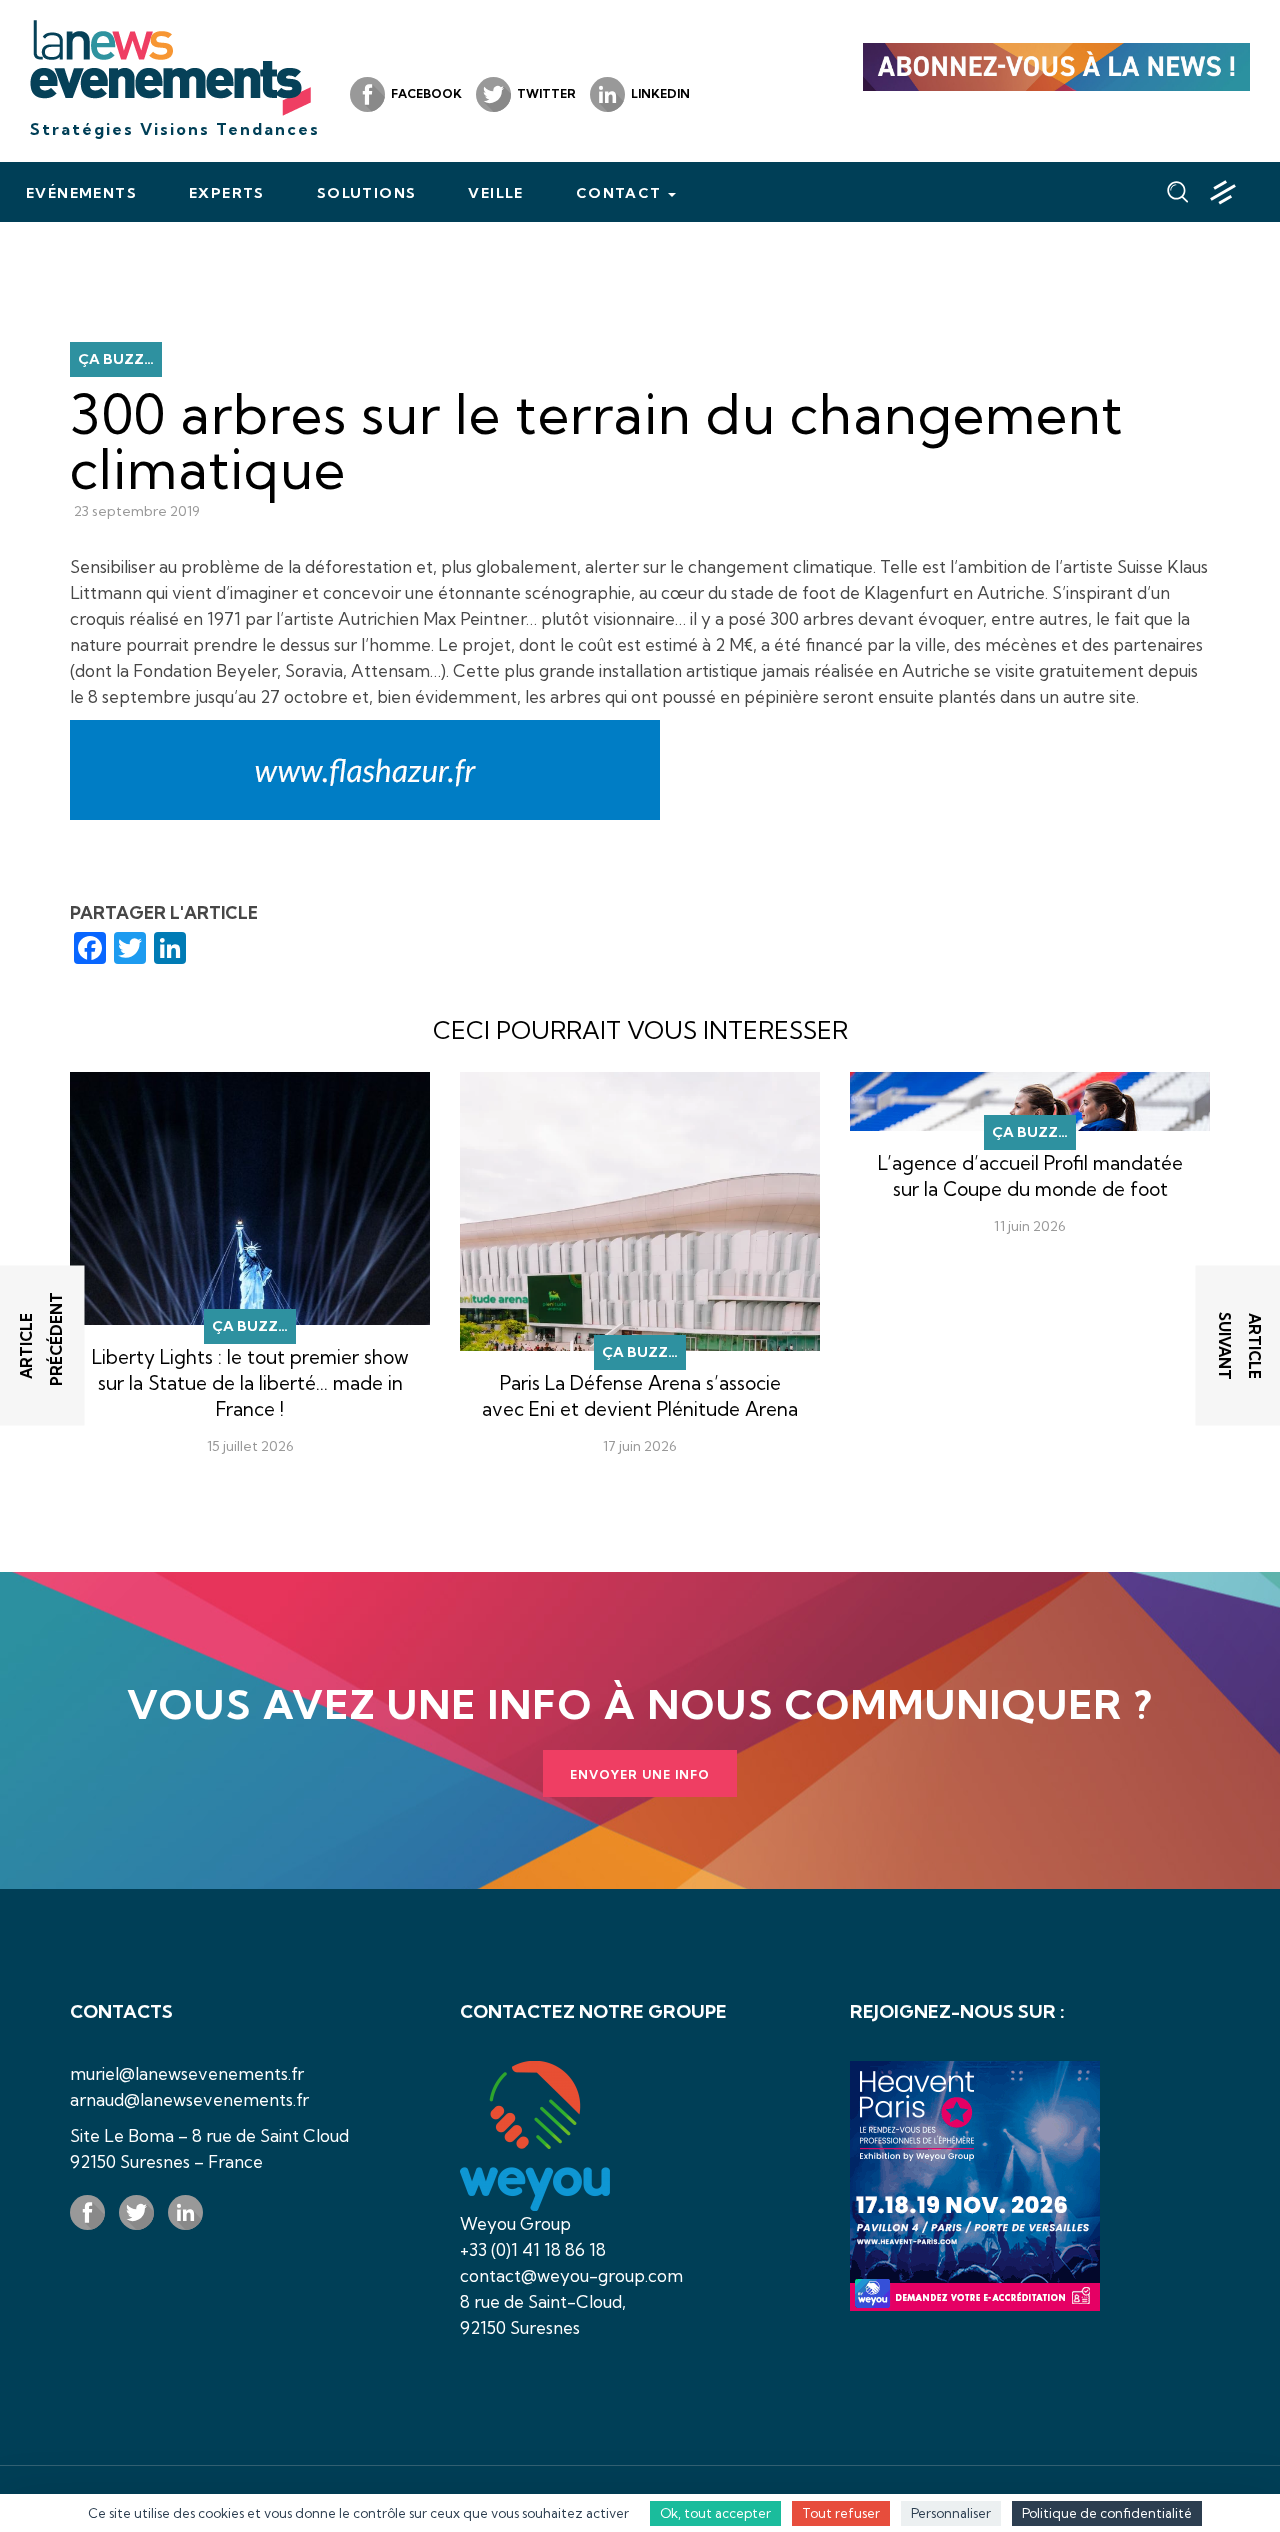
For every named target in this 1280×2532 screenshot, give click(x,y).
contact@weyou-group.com (571, 2275)
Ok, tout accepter (715, 2513)
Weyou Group (515, 2223)
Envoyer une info (640, 1774)
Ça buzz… (116, 359)
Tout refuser (841, 2513)
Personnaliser (951, 2513)
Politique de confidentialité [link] (1107, 2513)
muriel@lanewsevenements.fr (187, 2073)
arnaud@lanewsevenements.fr (189, 2099)
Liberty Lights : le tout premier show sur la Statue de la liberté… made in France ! (250, 1383)
